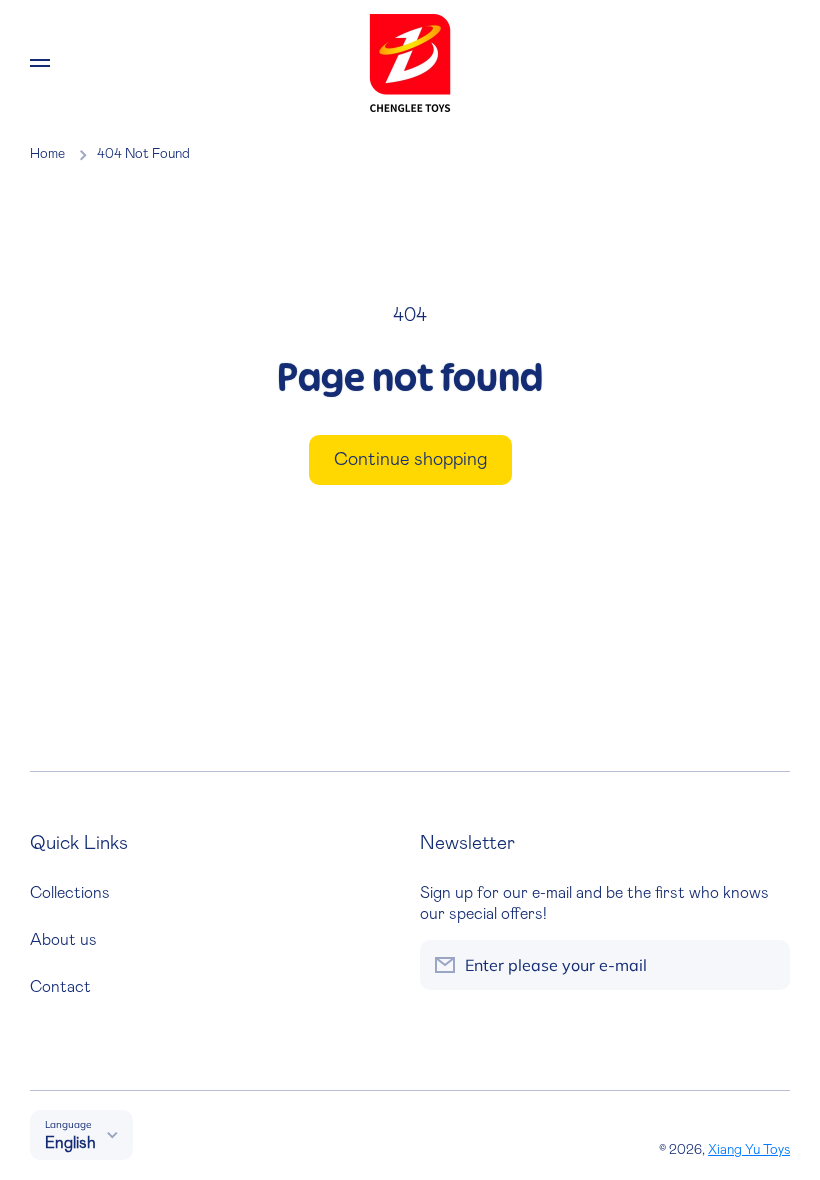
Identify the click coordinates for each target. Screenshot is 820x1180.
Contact (60, 987)
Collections (70, 893)
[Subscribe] (765, 965)
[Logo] (410, 63)
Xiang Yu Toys (749, 1150)
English (70, 1143)
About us (63, 940)
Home (47, 154)
